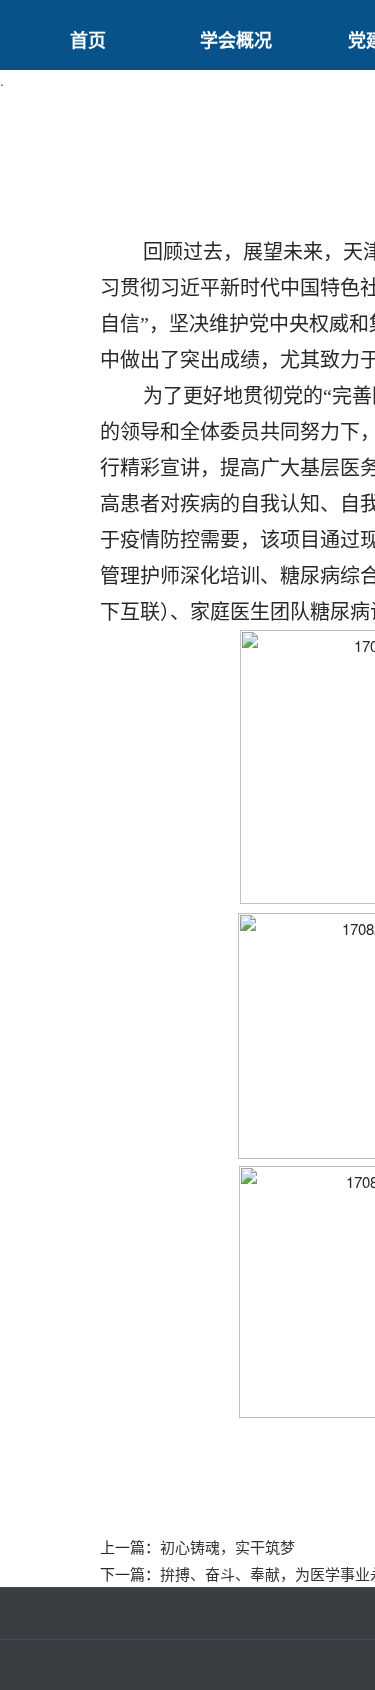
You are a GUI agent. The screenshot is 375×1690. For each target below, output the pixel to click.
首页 (88, 40)
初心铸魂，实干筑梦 (227, 1546)
